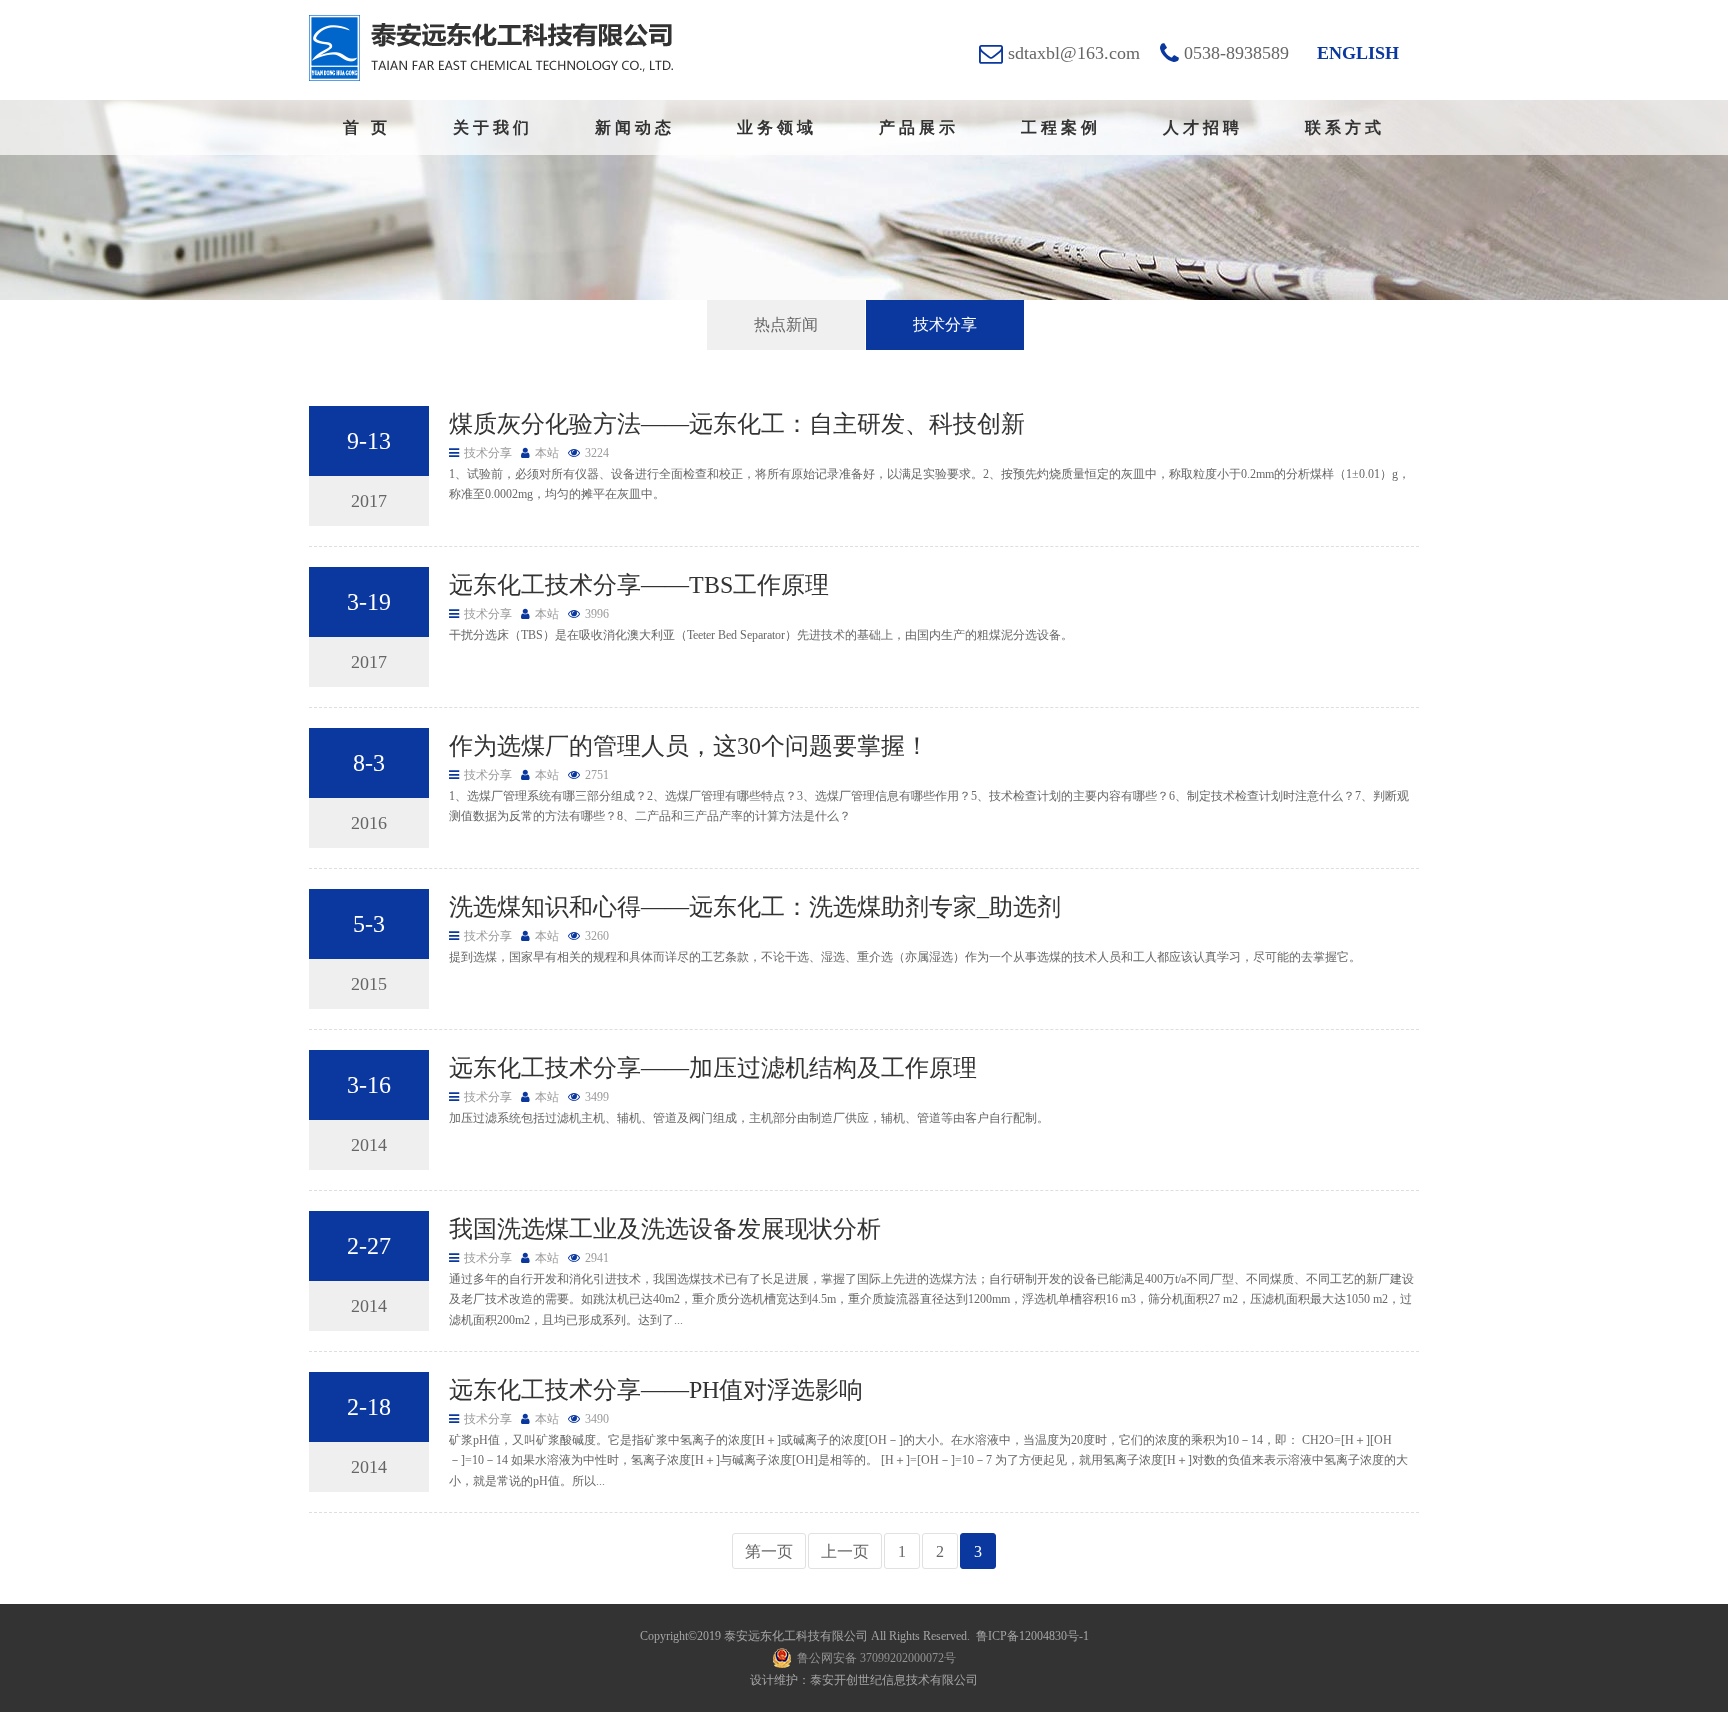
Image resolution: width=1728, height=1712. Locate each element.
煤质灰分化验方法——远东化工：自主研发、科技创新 (737, 424)
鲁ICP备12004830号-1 (1032, 1636)
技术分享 (945, 324)
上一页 (845, 1551)
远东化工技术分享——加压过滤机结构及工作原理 (713, 1068)
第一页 (769, 1551)
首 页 (367, 127)
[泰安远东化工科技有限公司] (491, 48)
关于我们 (493, 127)
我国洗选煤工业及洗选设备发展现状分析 (665, 1229)
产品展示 (919, 127)
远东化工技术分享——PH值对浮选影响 (656, 1390)
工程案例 (1061, 127)
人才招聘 (1203, 127)
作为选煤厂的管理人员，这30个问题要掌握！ (689, 746)
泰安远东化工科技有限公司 (796, 1636)
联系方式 (1345, 127)
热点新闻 (786, 324)
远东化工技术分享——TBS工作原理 (639, 585)
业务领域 (777, 127)
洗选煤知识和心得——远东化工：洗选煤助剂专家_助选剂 (755, 907)
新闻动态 (635, 127)
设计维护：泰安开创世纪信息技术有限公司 (864, 1680)
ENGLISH (1358, 53)
